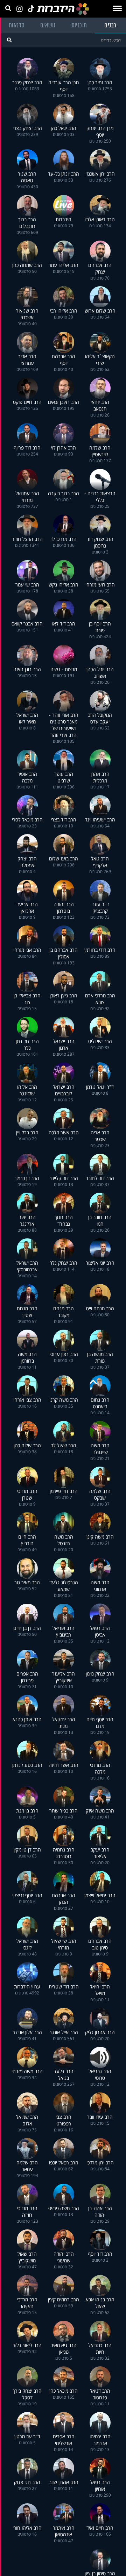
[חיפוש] (9, 40)
